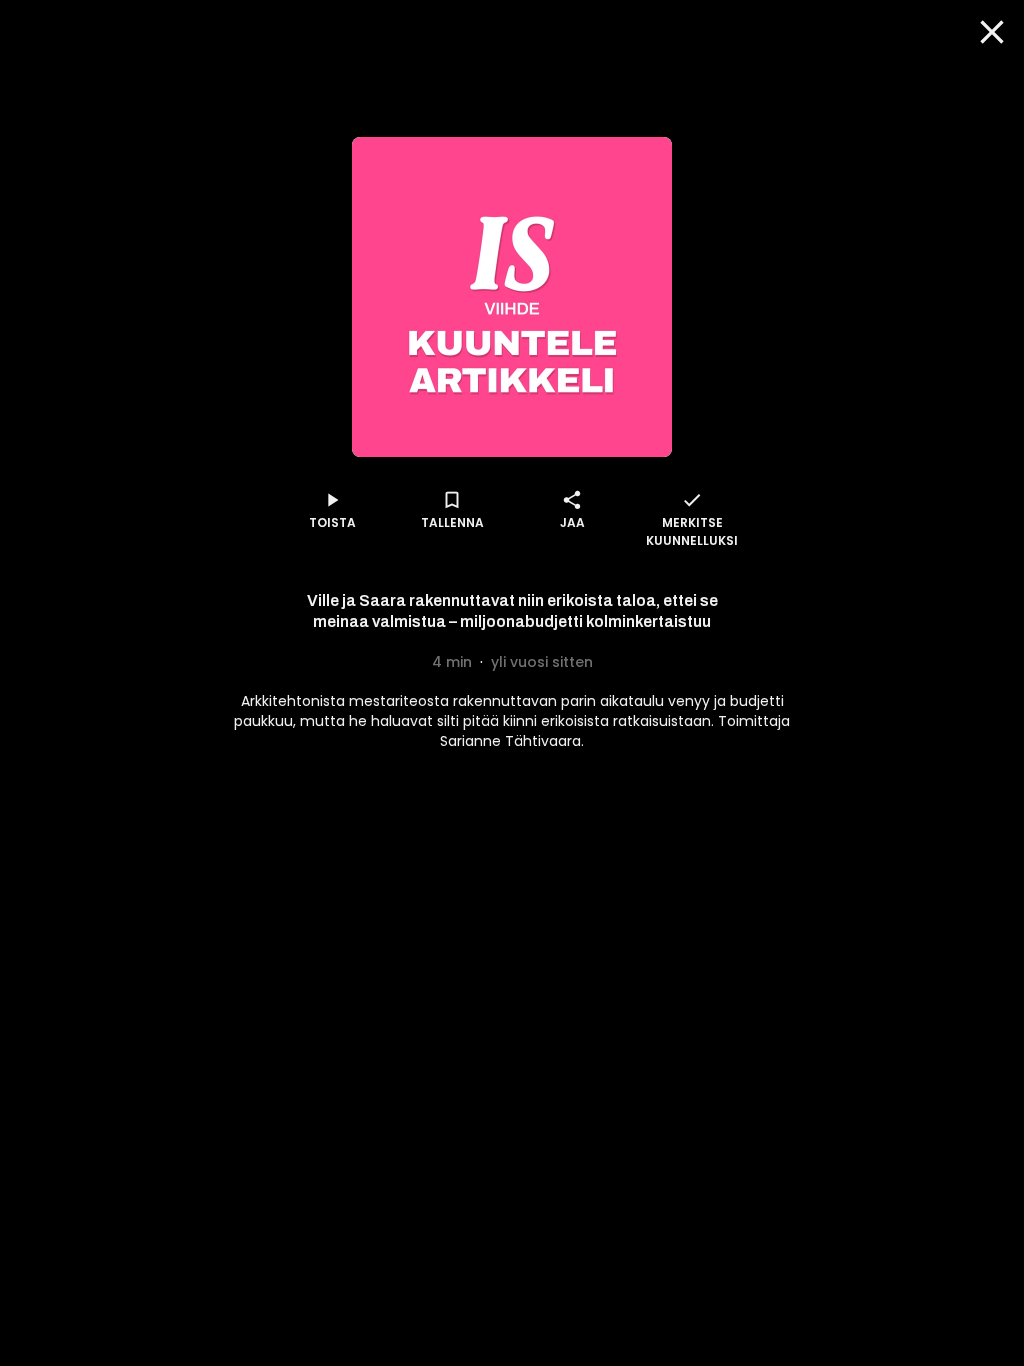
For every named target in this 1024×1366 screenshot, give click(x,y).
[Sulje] (992, 32)
